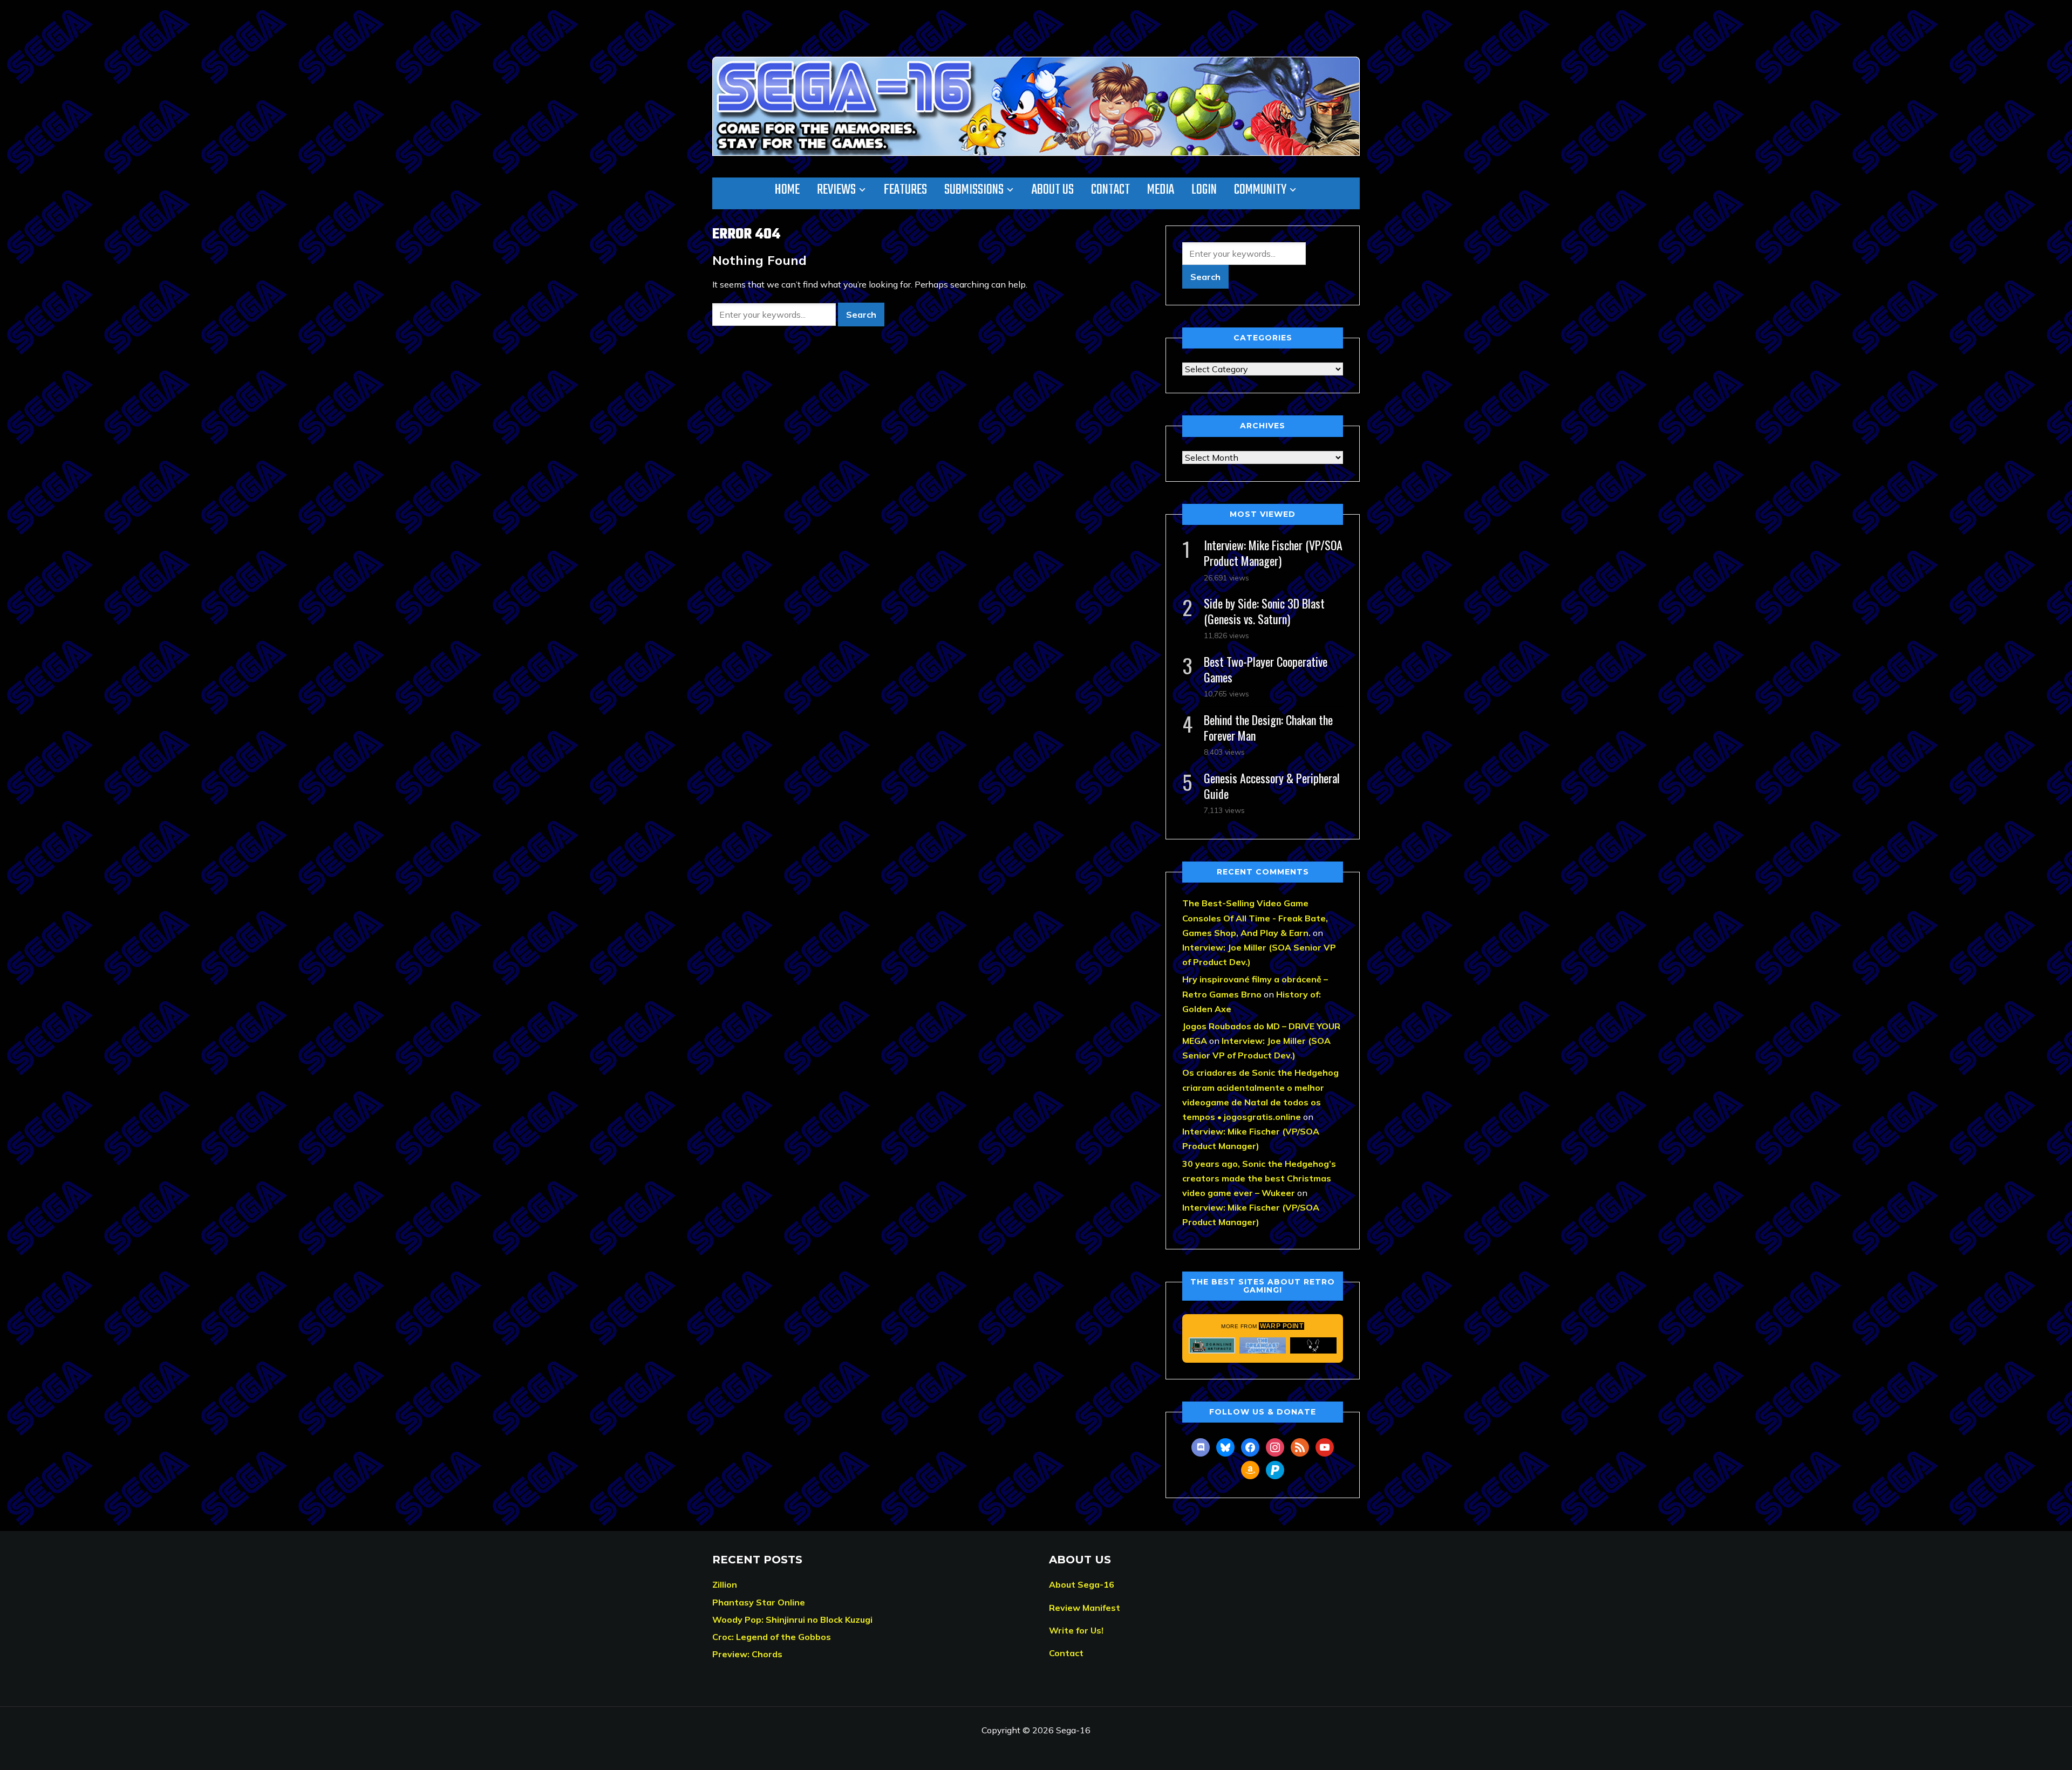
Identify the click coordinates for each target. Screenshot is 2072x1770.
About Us (1053, 190)
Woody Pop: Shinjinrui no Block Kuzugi (792, 1619)
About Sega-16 (1082, 1584)
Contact (1110, 190)
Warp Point (1282, 1326)
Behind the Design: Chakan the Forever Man (1268, 727)
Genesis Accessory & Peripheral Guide (1272, 786)
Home (787, 190)
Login (1204, 190)
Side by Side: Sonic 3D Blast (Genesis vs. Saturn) (1264, 611)
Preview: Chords (747, 1654)
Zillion (725, 1584)
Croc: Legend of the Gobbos (772, 1637)
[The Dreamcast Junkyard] (1263, 1345)
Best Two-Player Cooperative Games (1266, 669)
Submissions (974, 190)
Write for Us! (1076, 1630)
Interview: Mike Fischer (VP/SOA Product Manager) (1273, 553)
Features (905, 190)
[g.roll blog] (1313, 1345)
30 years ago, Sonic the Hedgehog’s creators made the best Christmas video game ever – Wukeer (1259, 1178)
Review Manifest (1085, 1608)
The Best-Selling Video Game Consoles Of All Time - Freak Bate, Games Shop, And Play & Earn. (1255, 918)
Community (1260, 190)
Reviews (836, 190)
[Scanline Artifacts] (1212, 1345)
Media (1161, 190)
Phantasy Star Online (759, 1602)
